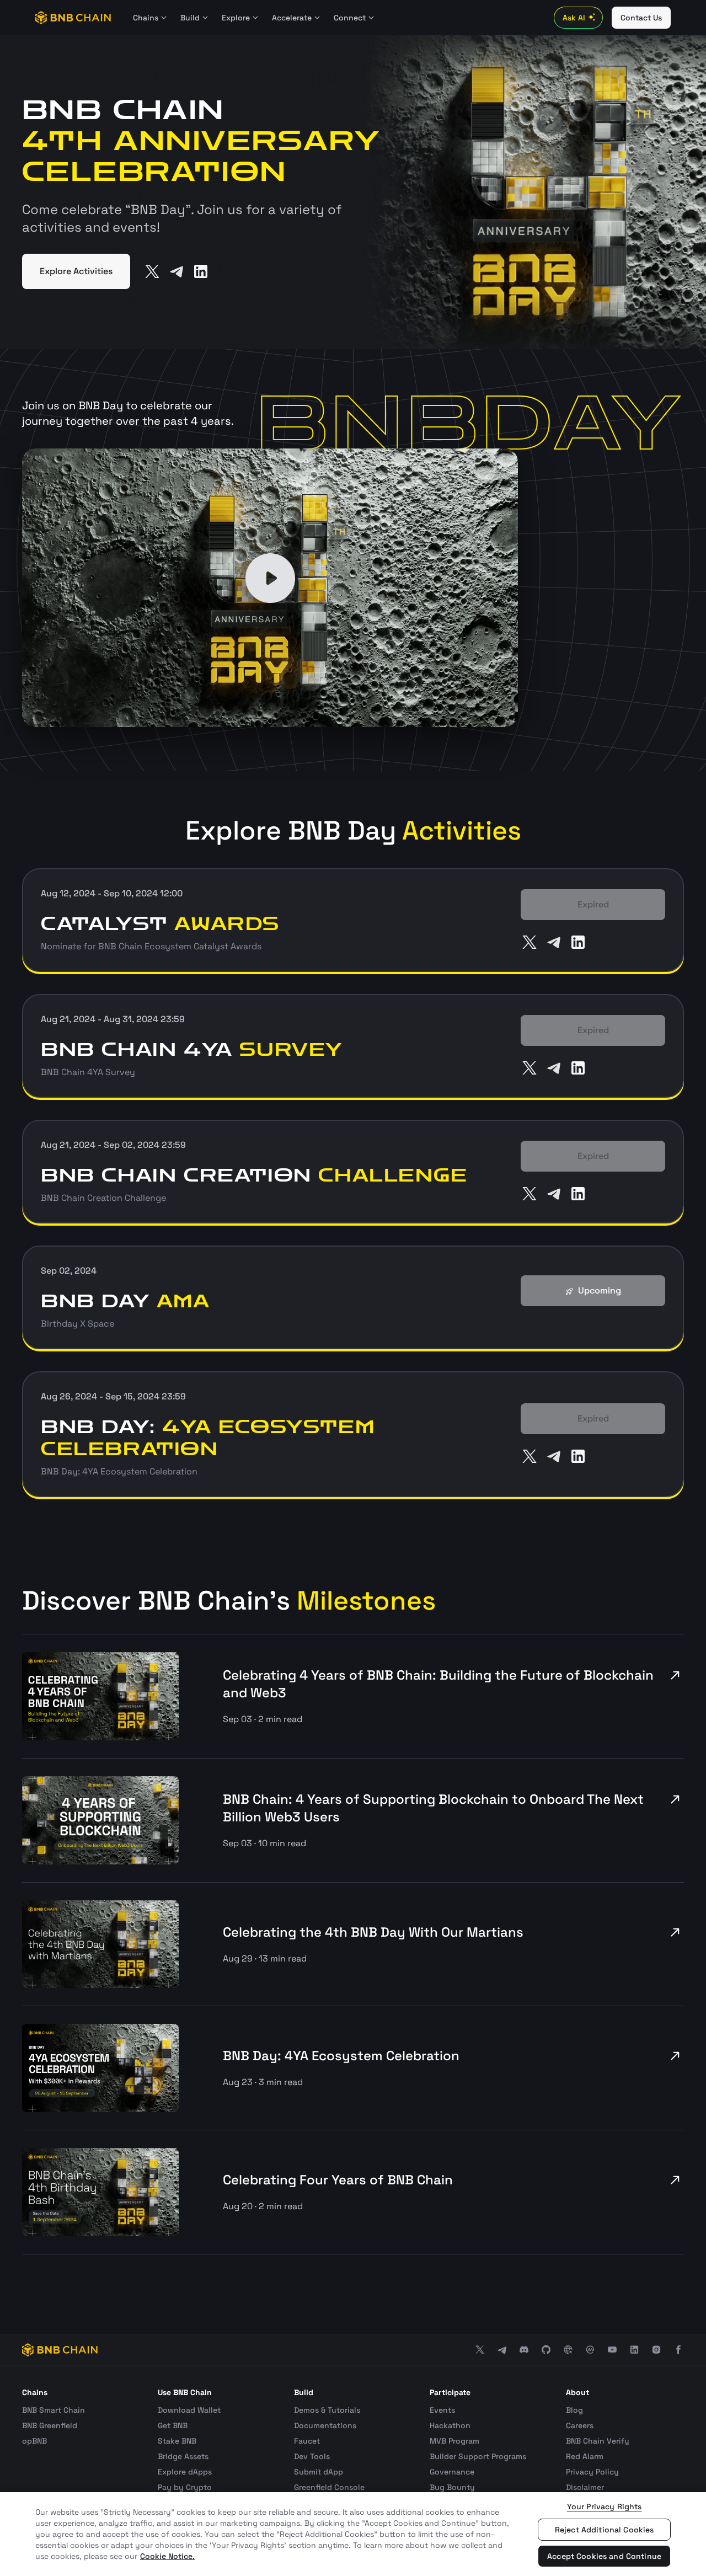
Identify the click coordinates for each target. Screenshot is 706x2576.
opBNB (34, 2441)
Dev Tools (312, 2456)
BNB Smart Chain (54, 2410)
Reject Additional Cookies (605, 2530)
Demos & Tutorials (327, 2410)
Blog (574, 2410)
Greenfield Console (329, 2487)
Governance (452, 2472)
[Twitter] (152, 271)
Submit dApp (319, 2472)
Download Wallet (189, 2410)
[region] (353, 2534)
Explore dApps (185, 2472)
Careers (580, 2425)
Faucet (307, 2441)
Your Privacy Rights (605, 2506)
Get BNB (173, 2425)
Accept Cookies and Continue (604, 2556)
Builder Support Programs (478, 2456)
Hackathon (450, 2425)
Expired (593, 904)
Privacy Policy (592, 2472)
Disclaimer (585, 2487)
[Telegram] (176, 271)
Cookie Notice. (167, 2556)
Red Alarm (585, 2456)
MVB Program (454, 2441)
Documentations (325, 2425)
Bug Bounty (452, 2487)
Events (442, 2410)
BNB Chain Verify (598, 2441)
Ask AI (574, 18)
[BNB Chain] (73, 18)
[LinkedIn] (201, 271)
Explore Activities (76, 271)
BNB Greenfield (50, 2425)
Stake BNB (177, 2441)
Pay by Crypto (185, 2487)
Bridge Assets (183, 2456)
